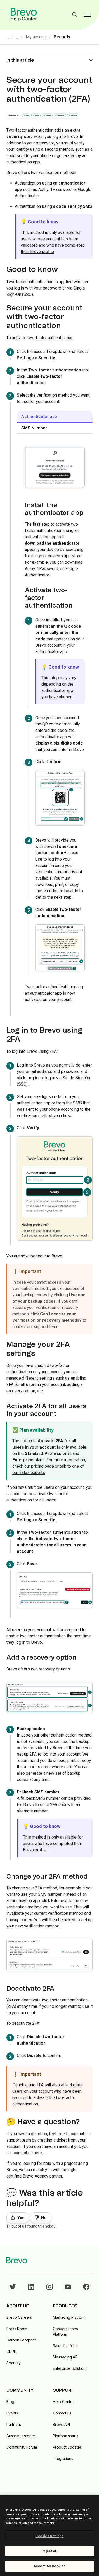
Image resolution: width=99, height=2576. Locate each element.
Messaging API (66, 2357)
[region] (49, 2536)
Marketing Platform (69, 2317)
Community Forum (22, 2447)
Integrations (63, 2458)
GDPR (11, 2351)
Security (62, 37)
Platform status (65, 2436)
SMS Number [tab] (34, 428)
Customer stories (21, 2436)
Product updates (67, 2447)
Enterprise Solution (69, 2368)
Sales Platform (65, 2346)
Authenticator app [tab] (39, 417)
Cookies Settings (49, 2536)
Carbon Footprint (21, 2340)
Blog (10, 2402)
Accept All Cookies (49, 2566)
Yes (21, 2218)
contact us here (28, 2153)
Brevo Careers (19, 2317)
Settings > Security (36, 358)
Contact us (62, 2413)
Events (12, 2413)
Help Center (63, 2402)
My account (36, 37)
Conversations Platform (65, 2331)
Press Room (17, 2329)
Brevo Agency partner (42, 2176)
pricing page (43, 1466)
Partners (14, 2424)
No (44, 2218)
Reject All (49, 2551)
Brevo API (61, 2424)
